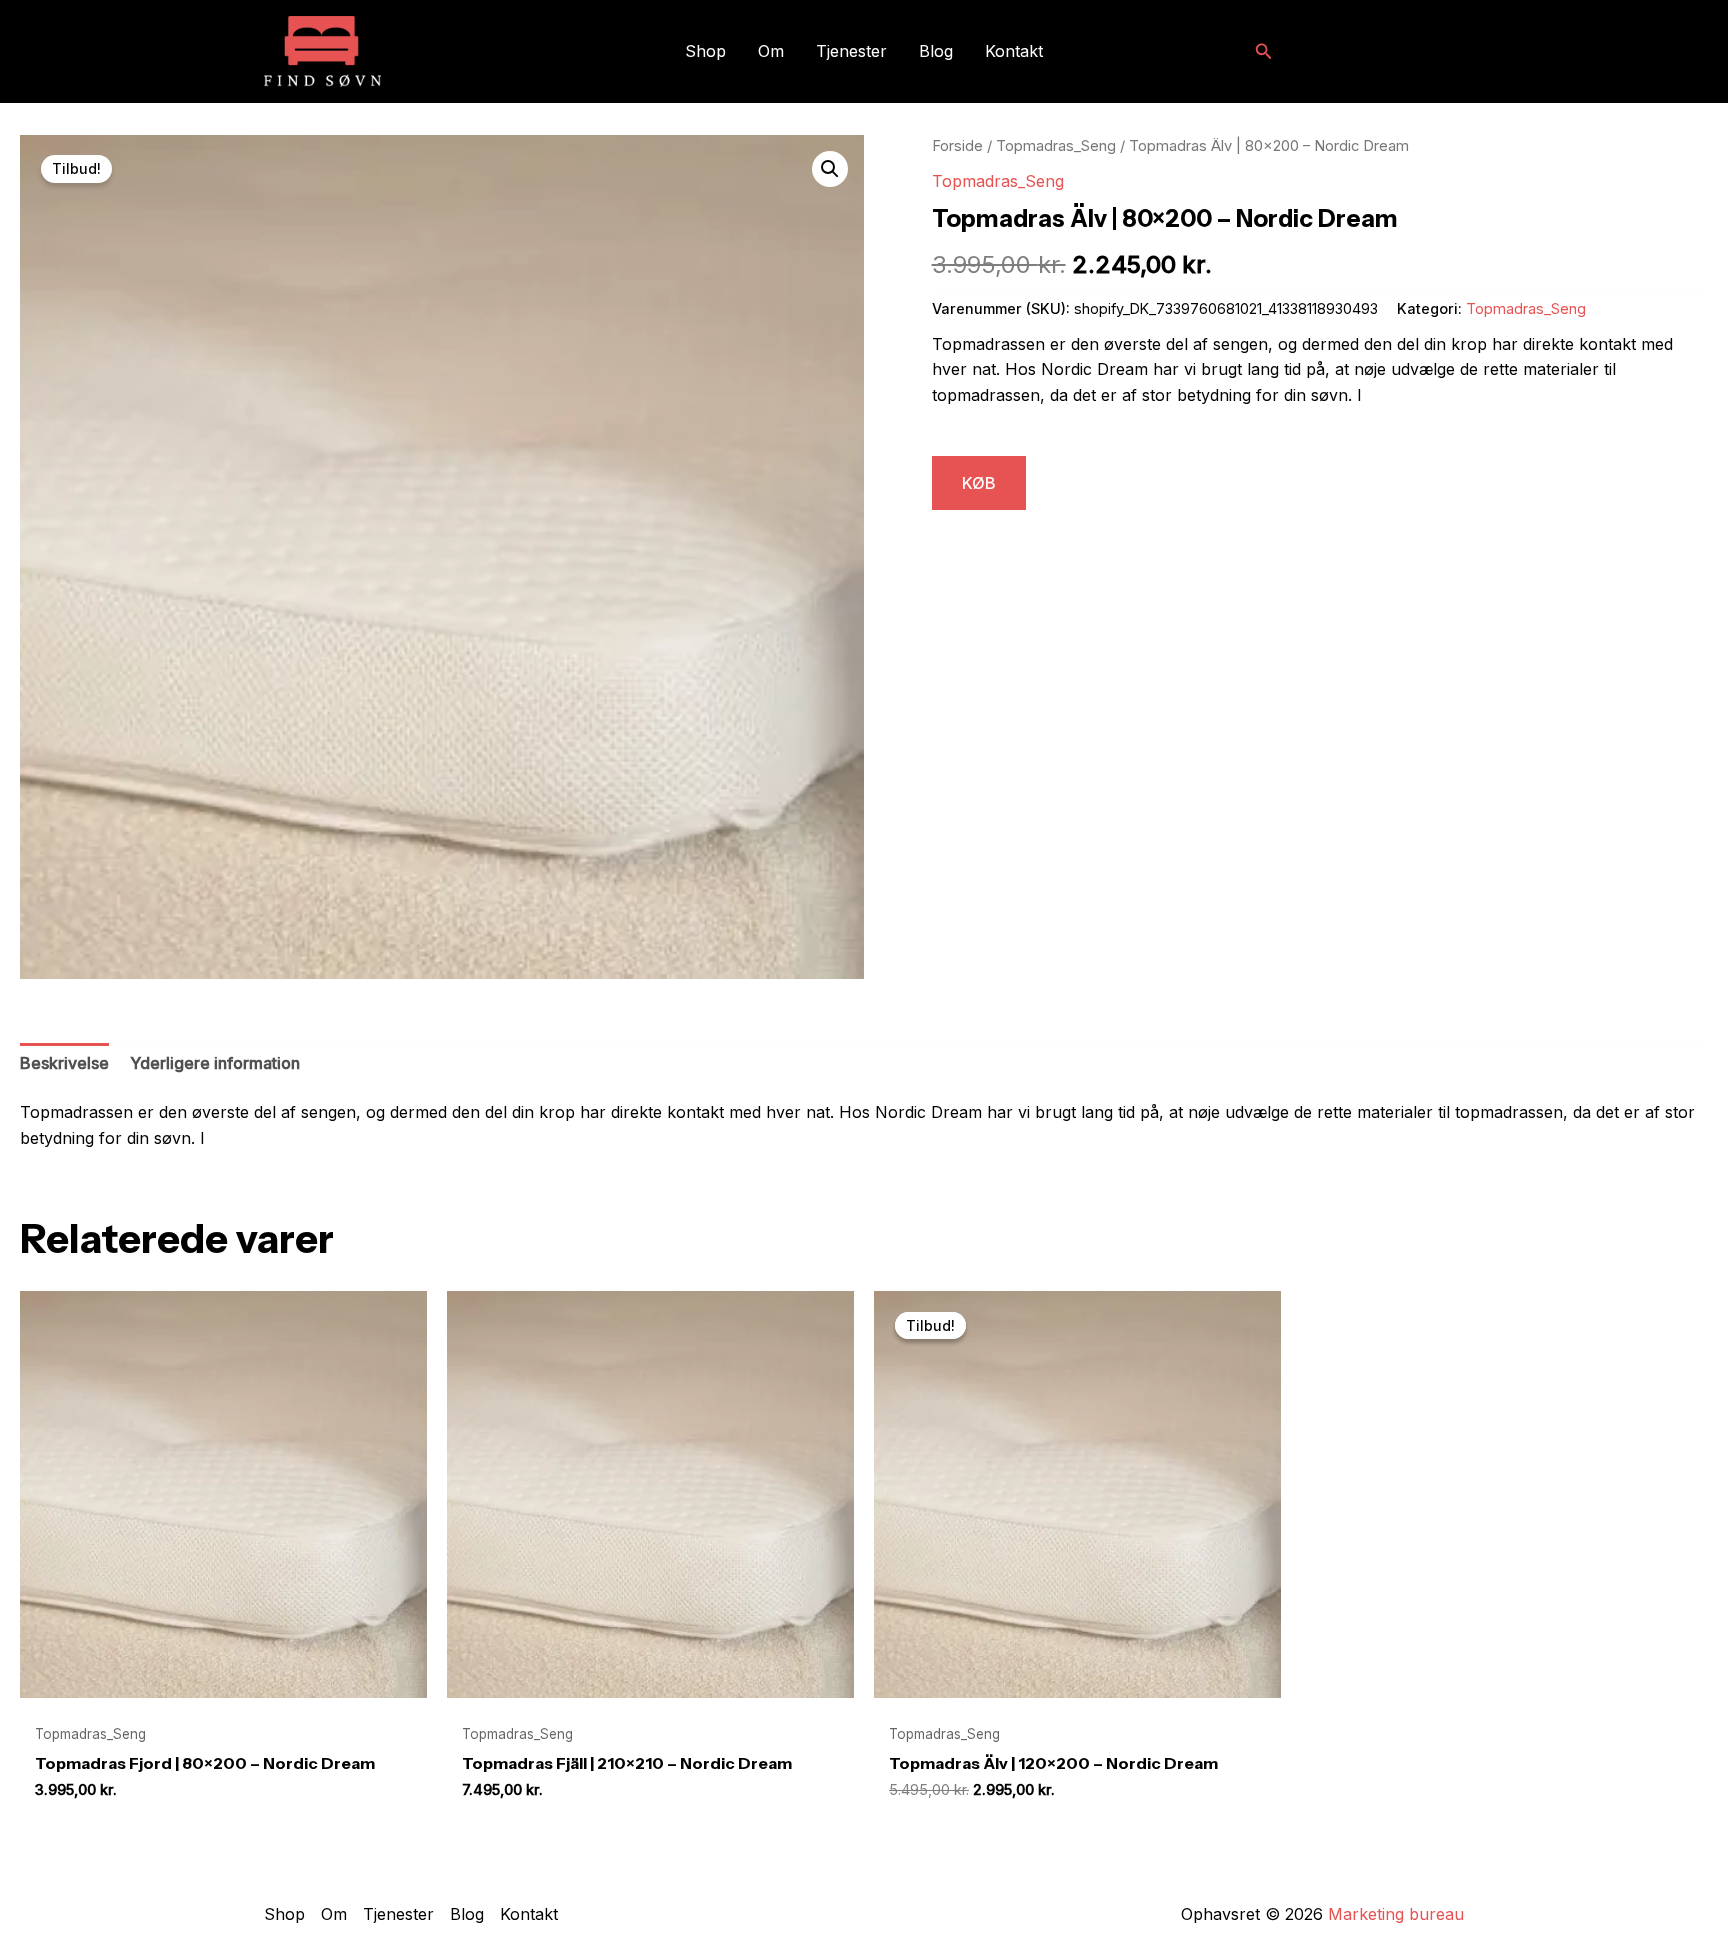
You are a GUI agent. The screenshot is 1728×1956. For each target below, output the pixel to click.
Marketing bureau (1396, 1914)
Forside (957, 146)
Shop (705, 51)
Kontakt (1014, 51)
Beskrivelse (64, 1063)
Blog (936, 51)
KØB (979, 483)
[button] (1264, 51)
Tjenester (851, 51)
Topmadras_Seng (1056, 146)
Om (771, 51)
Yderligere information (215, 1063)
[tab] (64, 1064)
